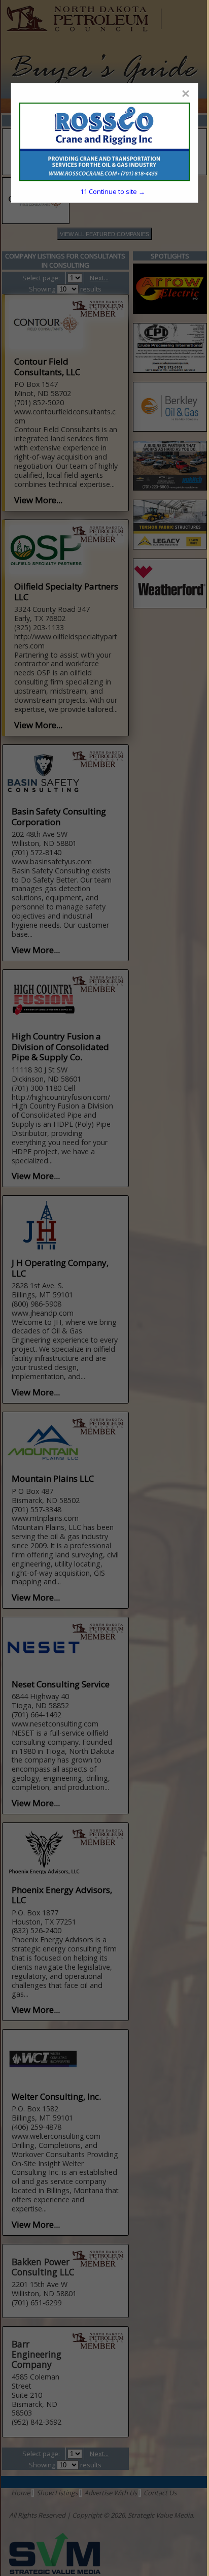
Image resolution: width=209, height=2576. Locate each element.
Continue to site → (113, 191)
